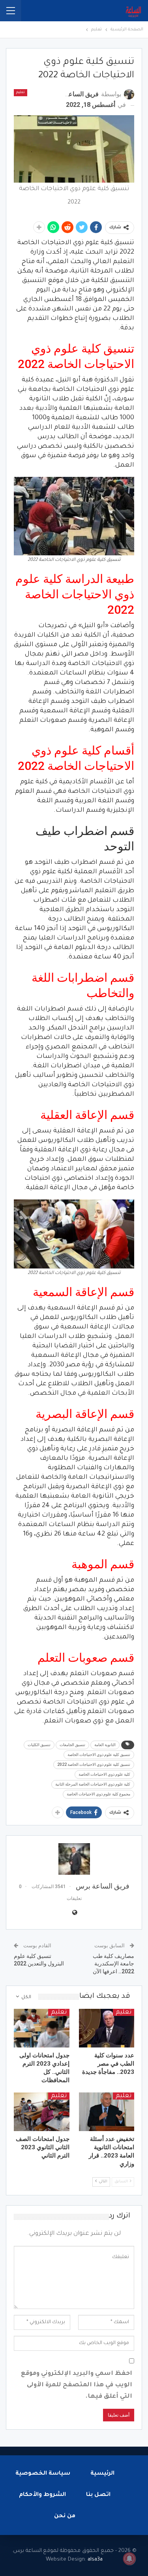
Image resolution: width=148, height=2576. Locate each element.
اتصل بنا (98, 2495)
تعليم (21, 93)
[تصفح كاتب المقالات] (74, 1859)
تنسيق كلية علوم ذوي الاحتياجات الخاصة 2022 (94, 1764)
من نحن (65, 2516)
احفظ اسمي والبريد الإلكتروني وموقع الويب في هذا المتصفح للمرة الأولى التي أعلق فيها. (77, 2385)
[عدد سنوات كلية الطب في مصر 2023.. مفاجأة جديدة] (107, 2028)
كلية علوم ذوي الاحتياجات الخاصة (104, 1774)
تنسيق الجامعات (72, 1745)
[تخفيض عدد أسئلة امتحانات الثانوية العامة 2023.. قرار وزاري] (107, 2112)
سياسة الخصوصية (43, 2474)
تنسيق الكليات (39, 1745)
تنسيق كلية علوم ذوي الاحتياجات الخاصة (99, 1755)
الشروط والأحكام (42, 2495)
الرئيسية (102, 2474)
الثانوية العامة (105, 1745)
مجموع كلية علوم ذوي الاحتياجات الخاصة (98, 1794)
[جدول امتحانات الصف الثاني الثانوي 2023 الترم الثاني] (42, 2112)
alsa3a (95, 2560)
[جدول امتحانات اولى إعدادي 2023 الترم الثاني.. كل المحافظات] (42, 2028)
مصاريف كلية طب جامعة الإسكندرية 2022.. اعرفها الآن (113, 1964)
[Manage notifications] (129, 2559)
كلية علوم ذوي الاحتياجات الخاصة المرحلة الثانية (93, 1784)
